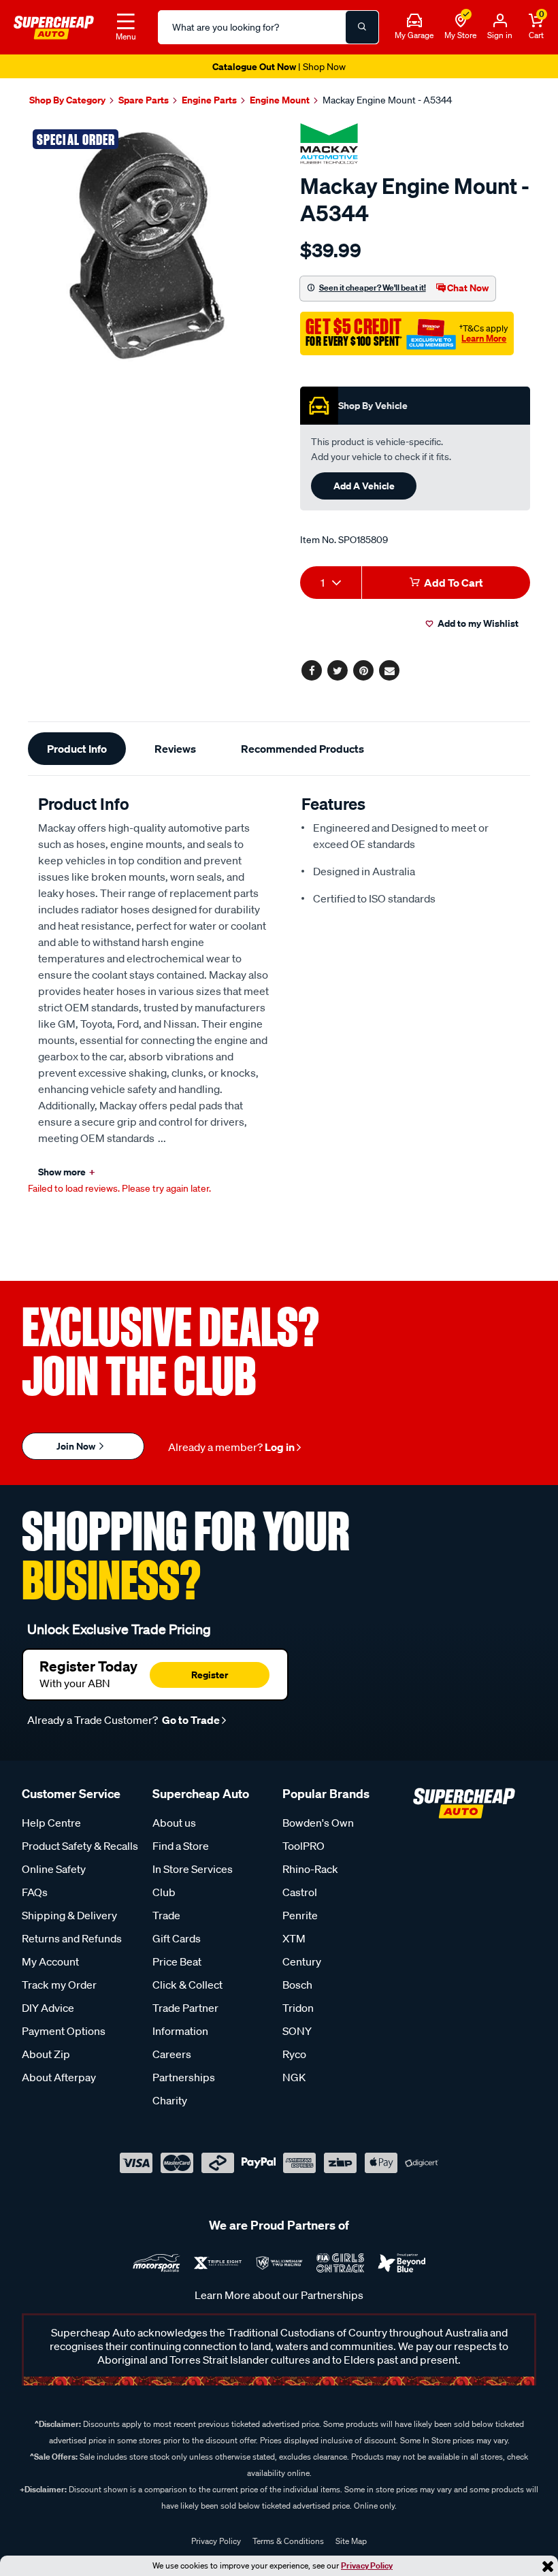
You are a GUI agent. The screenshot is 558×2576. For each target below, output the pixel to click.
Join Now (77, 1446)
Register (210, 1675)
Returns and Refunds (72, 1938)
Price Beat (177, 1961)
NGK (294, 2077)
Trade (166, 1915)
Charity (170, 2100)
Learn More (484, 338)
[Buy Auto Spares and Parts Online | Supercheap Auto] (54, 26)
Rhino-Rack (310, 1869)
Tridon (298, 2008)
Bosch (297, 1985)
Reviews (175, 749)
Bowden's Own (318, 1823)
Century (302, 1961)
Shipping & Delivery (69, 1915)
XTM (294, 1938)
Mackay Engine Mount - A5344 (387, 100)
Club (164, 1892)
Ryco (294, 2054)
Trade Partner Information (185, 2019)
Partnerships (184, 2077)
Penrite (300, 1915)
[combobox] (331, 583)
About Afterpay (59, 2077)
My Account (50, 1961)
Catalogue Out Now (279, 66)
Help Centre (51, 1823)
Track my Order (59, 1985)
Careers (172, 2054)
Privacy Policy (367, 2565)
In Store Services (193, 1869)
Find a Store (181, 1846)
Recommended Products (302, 749)
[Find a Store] (461, 21)
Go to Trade (190, 1720)
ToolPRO (303, 1846)
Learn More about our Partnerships (279, 2295)
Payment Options (64, 2031)
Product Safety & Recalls (80, 1846)
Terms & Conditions (288, 2541)
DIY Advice (48, 2008)
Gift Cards (177, 1938)
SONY (297, 2031)
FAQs (35, 1892)
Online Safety (54, 1869)
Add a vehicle (364, 486)
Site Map (351, 2541)
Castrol (300, 1892)
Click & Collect (187, 1985)
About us (174, 1823)
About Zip (46, 2054)
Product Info (77, 749)
